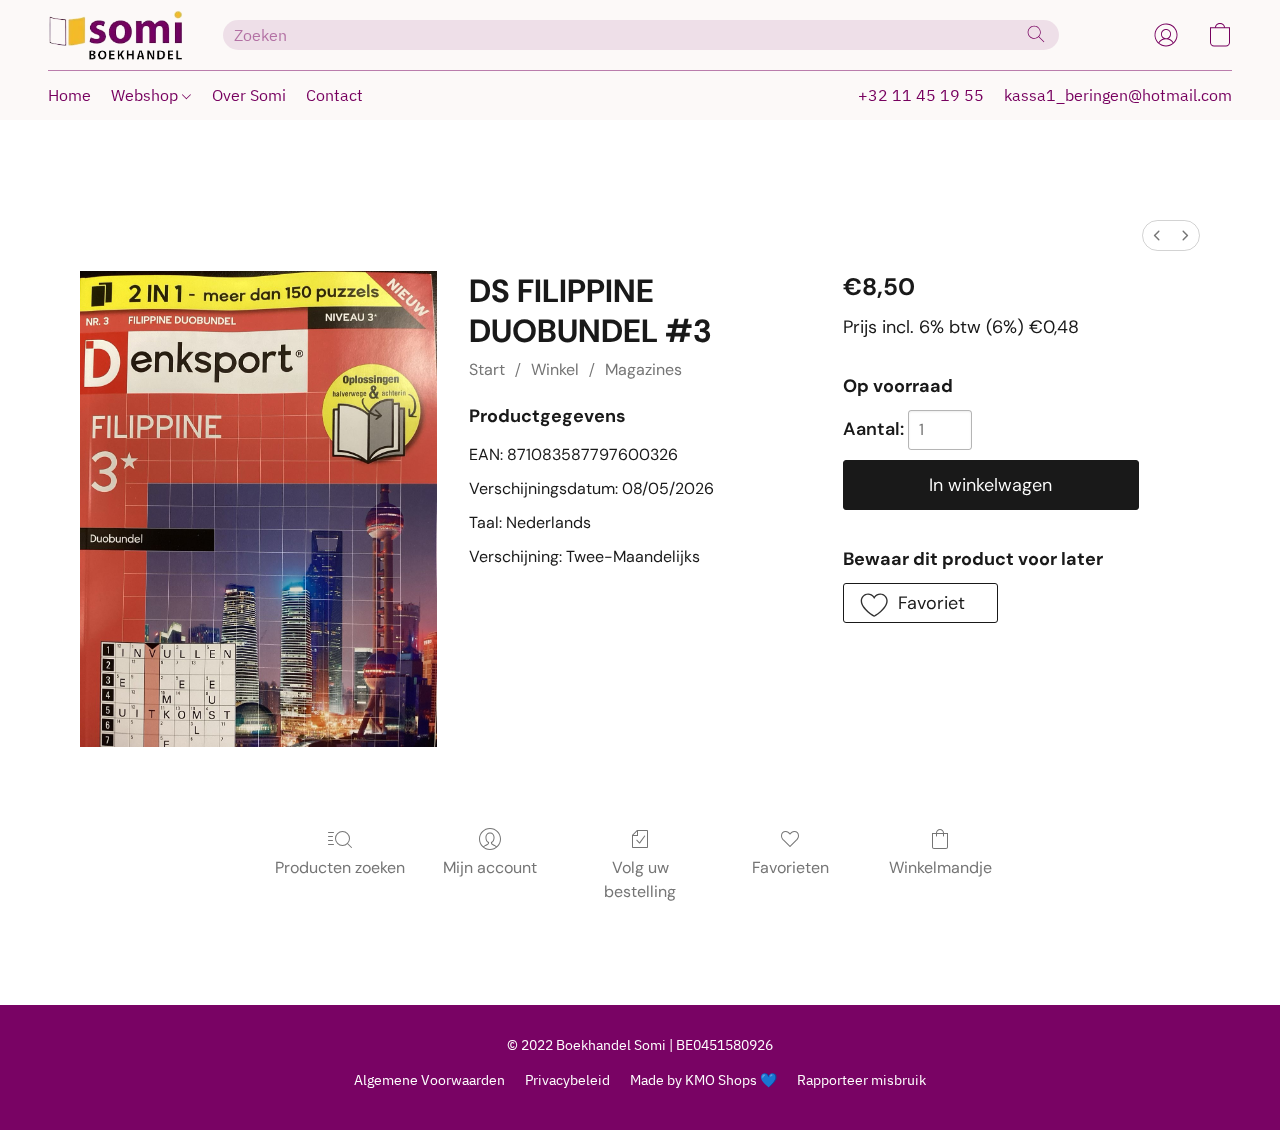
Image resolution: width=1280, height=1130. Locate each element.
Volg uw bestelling (640, 879)
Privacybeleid (567, 1080)
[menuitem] (1157, 235)
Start (487, 369)
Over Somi (249, 95)
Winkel (555, 369)
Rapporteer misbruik (861, 1080)
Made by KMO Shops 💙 (703, 1080)
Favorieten (790, 867)
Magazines (643, 369)
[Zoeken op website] (1036, 34)
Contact (334, 95)
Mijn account (490, 867)
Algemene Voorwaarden (429, 1080)
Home (69, 95)
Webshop (146, 95)
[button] (115, 35)
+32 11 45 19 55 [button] (921, 95)
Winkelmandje (940, 867)
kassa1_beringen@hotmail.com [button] (1118, 95)
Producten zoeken (340, 867)
